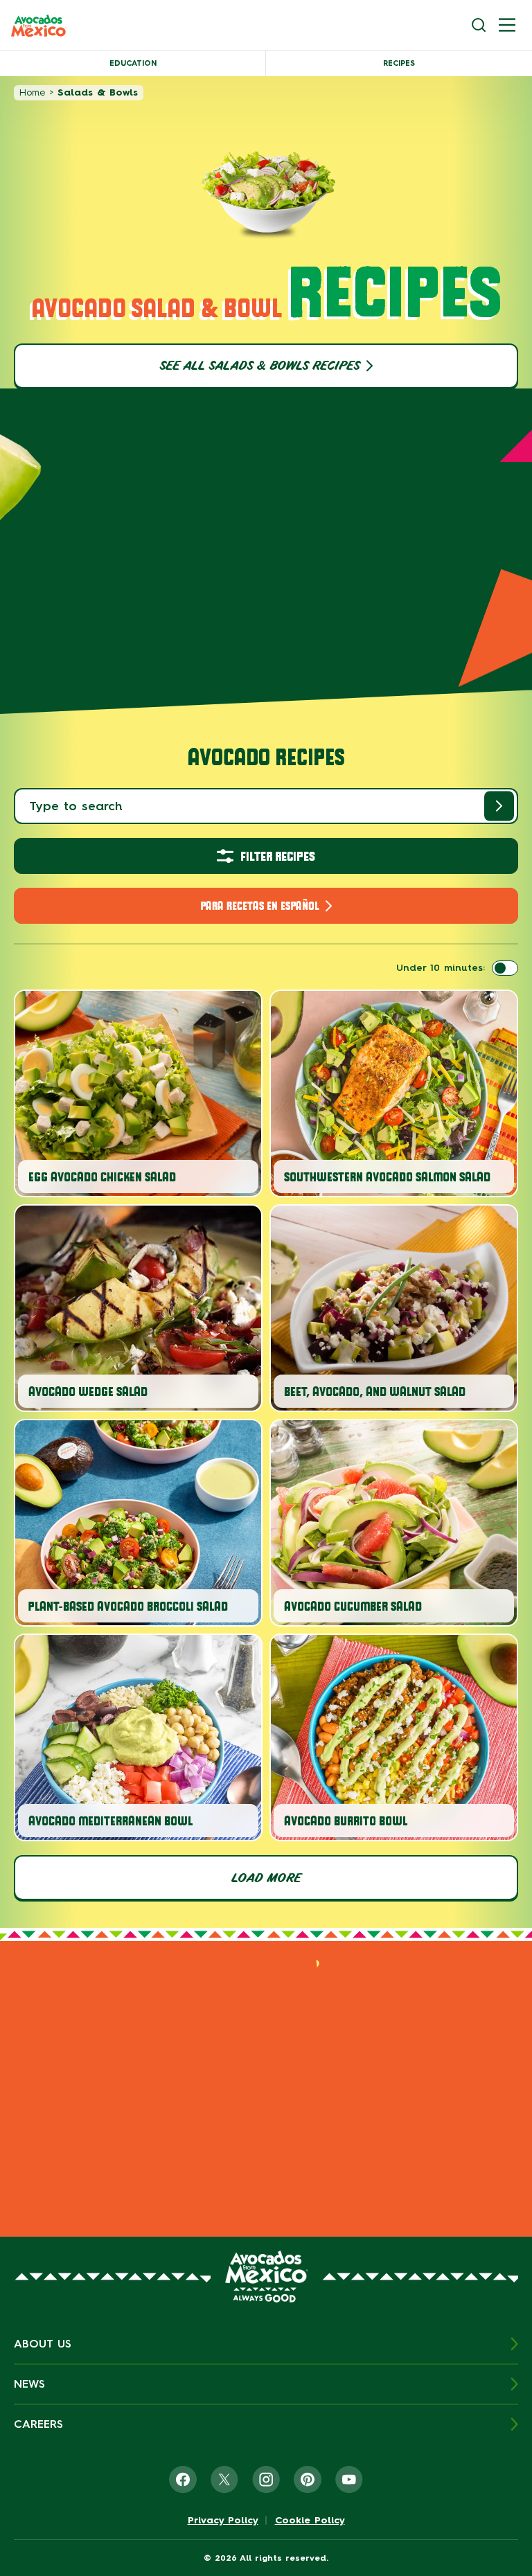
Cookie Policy (310, 2521)
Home (32, 92)
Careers (38, 2424)
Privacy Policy (223, 2521)
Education (133, 63)
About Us (43, 2344)
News (29, 2384)
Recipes (399, 63)
